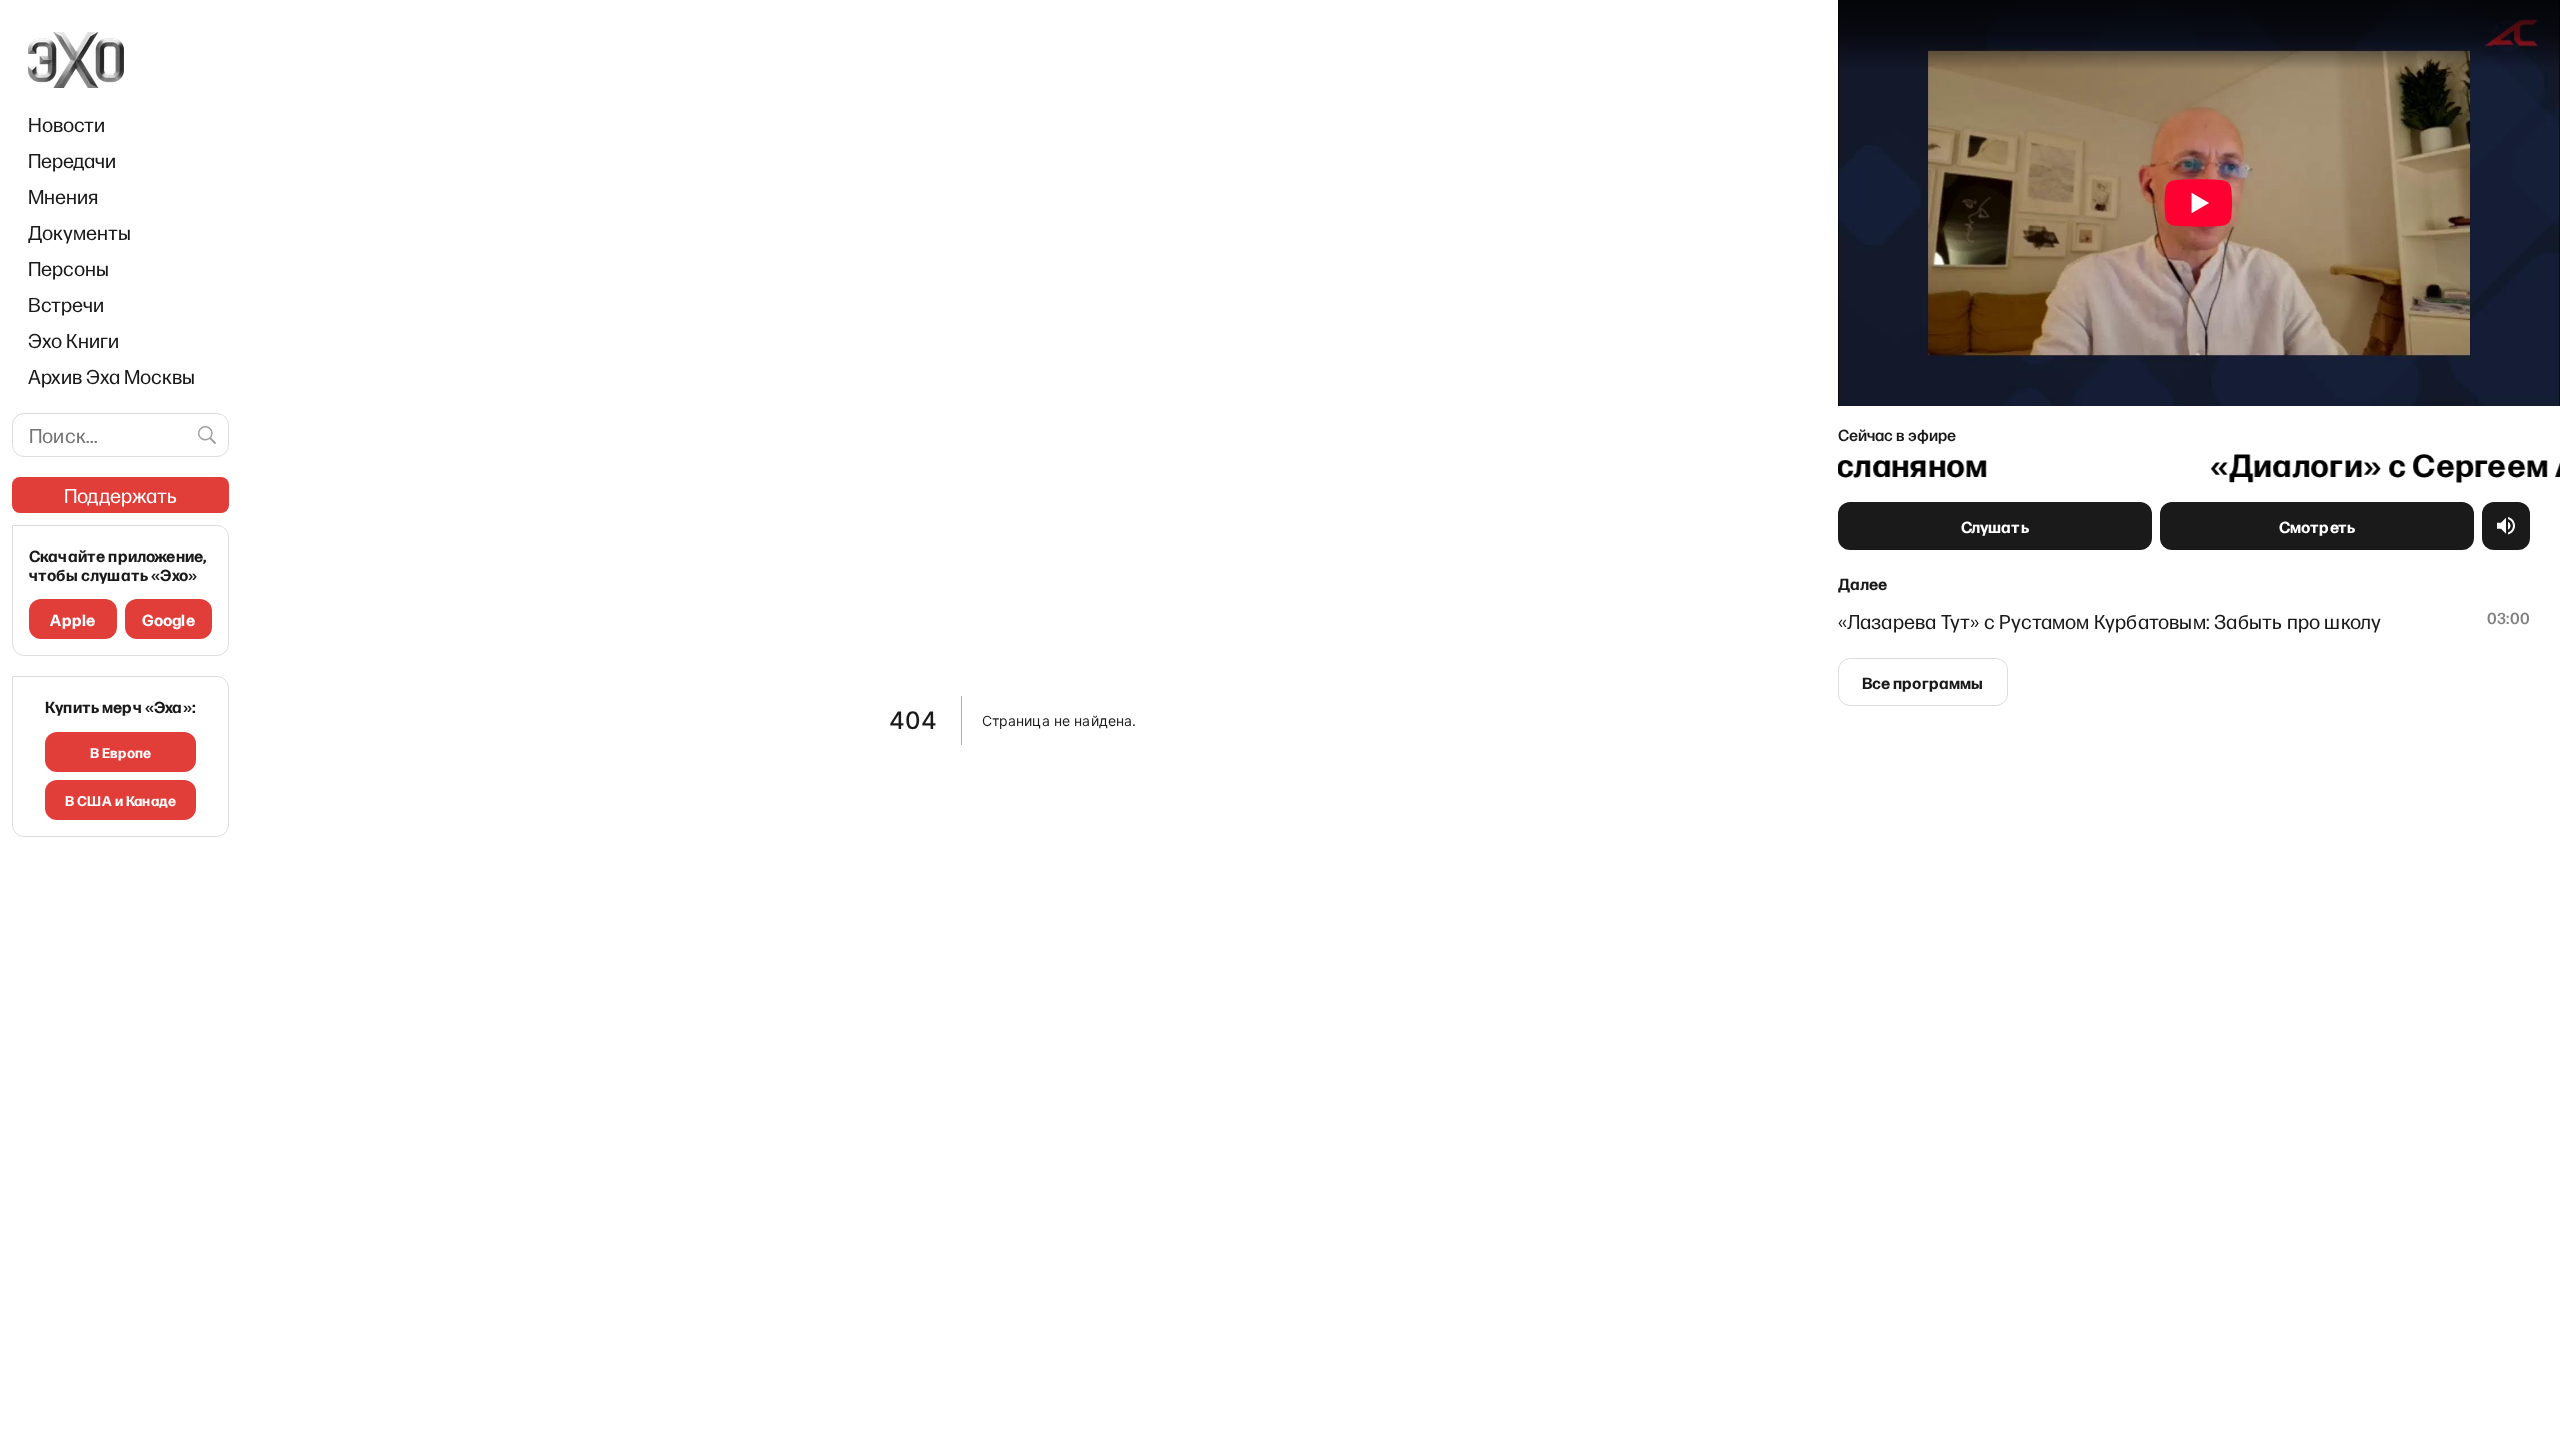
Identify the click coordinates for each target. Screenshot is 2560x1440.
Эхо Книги (73, 340)
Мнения (63, 196)
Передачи (72, 160)
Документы (79, 232)
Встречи (66, 304)
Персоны (68, 268)
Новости (66, 124)
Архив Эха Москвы (111, 376)
